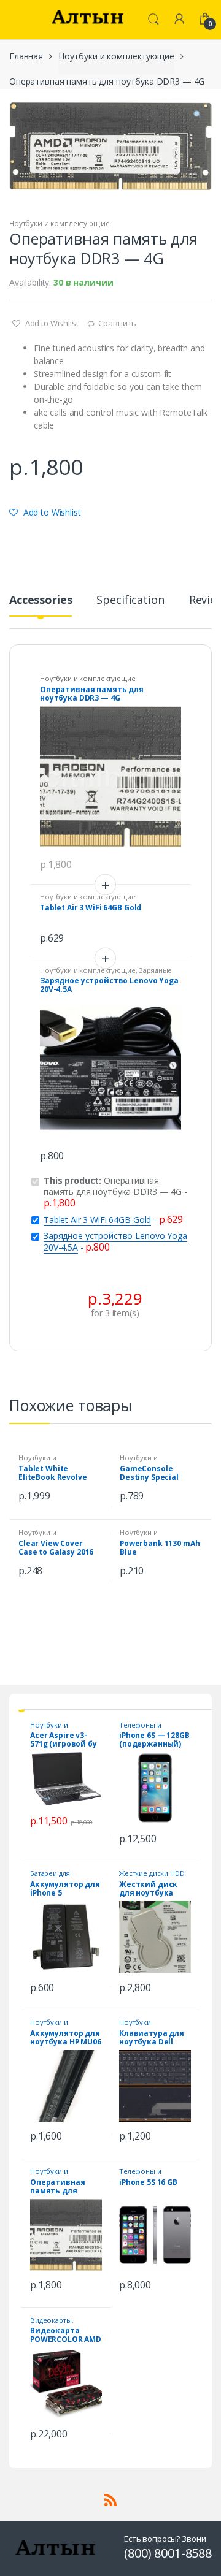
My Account (179, 20)
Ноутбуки (135, 2022)
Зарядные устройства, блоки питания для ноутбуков (110, 974)
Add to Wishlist (51, 323)
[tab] (41, 605)
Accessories (41, 600)
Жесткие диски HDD (152, 1873)
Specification (130, 600)
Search (153, 20)
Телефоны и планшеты (140, 1728)
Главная (26, 56)
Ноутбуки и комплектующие (116, 56)
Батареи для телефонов (50, 1877)
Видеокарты (51, 2320)
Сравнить (117, 323)
